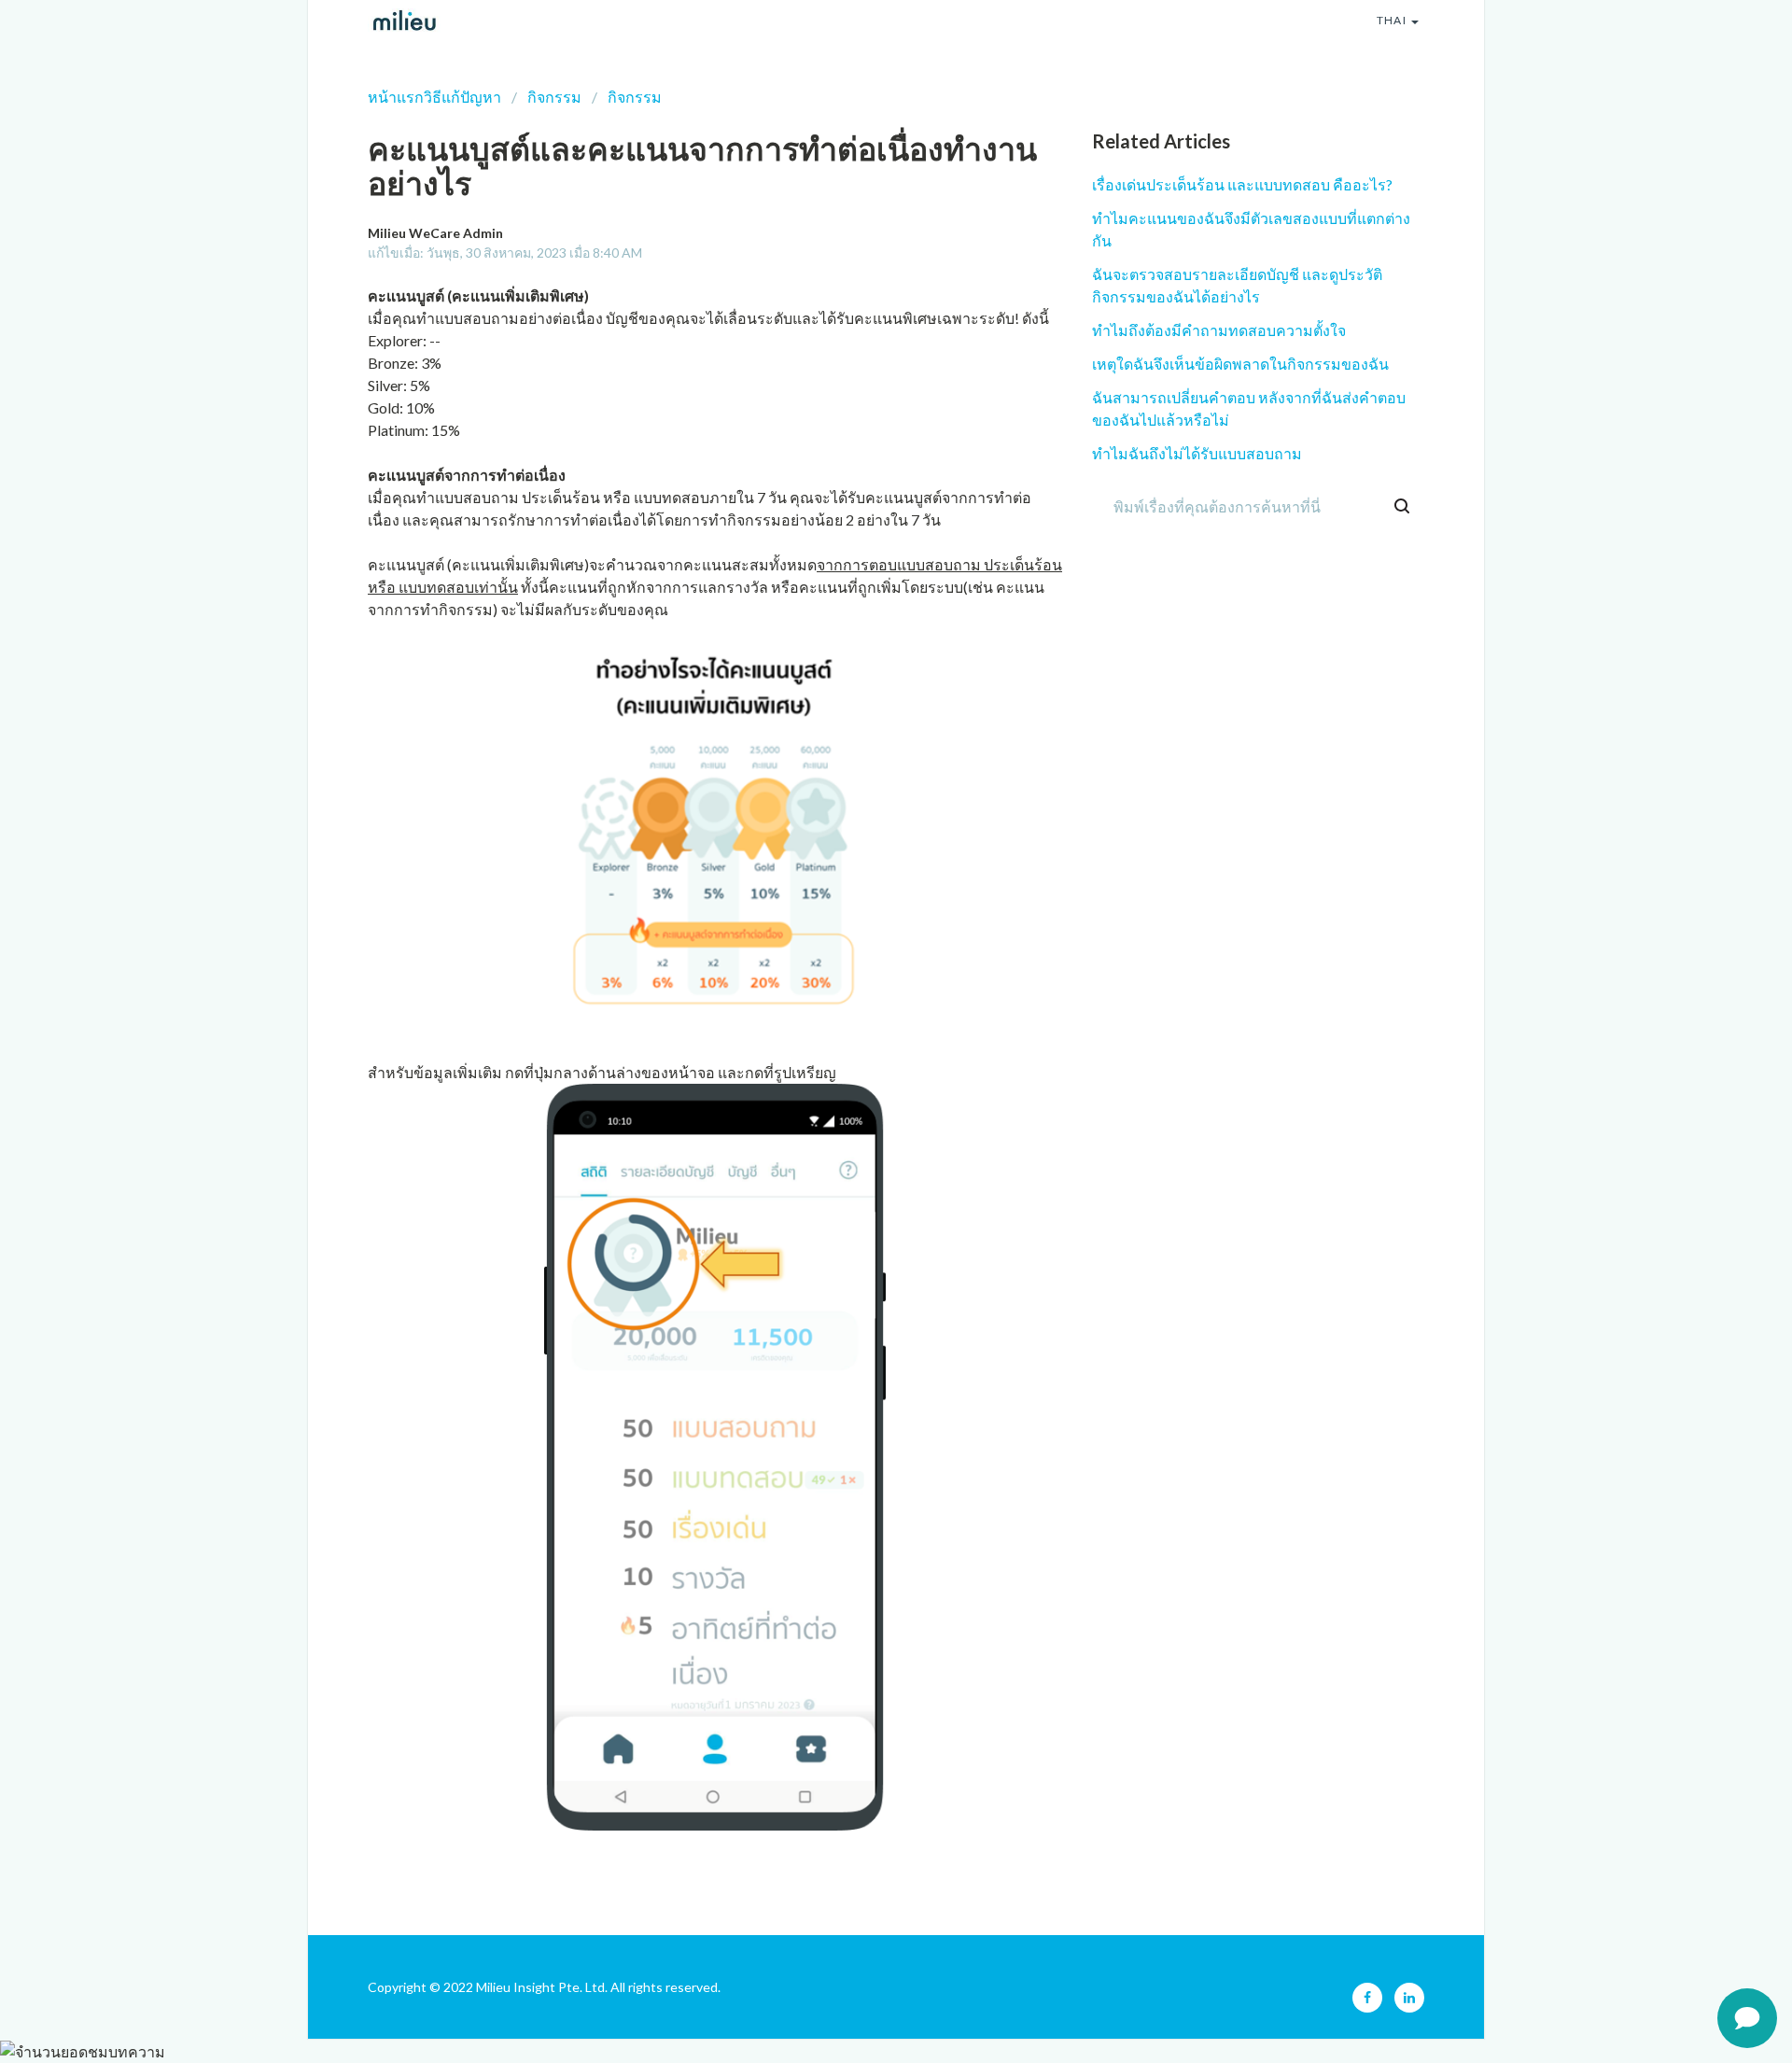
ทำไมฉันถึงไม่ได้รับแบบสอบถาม (1197, 453)
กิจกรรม (554, 97)
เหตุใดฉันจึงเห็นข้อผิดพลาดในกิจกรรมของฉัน (1240, 364)
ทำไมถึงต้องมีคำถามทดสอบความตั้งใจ (1219, 330)
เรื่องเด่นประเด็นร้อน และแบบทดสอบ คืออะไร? (1242, 184)
